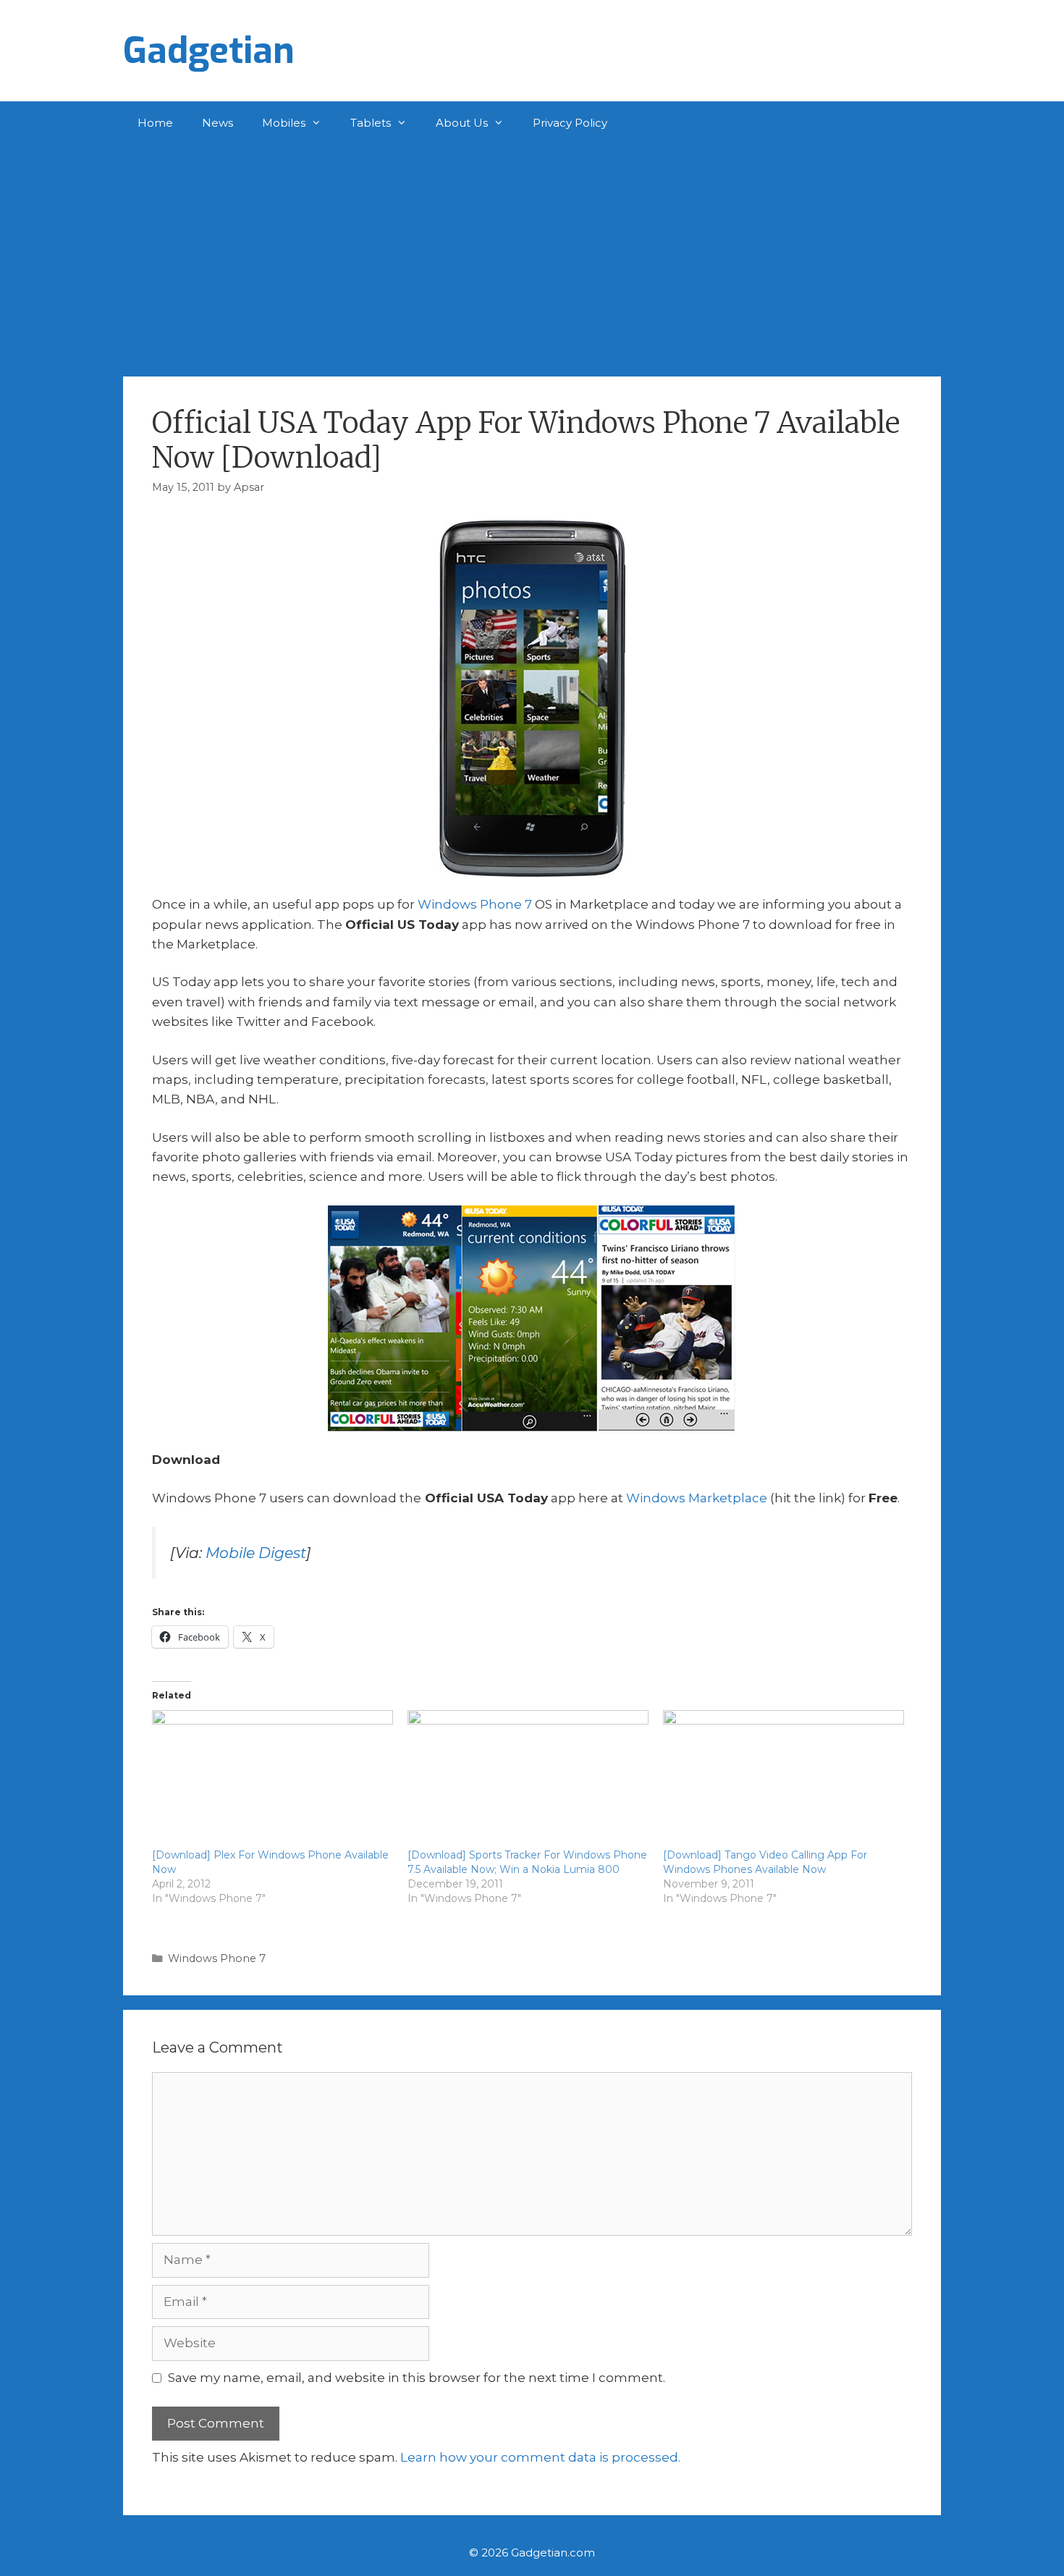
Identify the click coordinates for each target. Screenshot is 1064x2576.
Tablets (371, 123)
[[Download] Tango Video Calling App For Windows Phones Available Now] (784, 1779)
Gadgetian (209, 51)
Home (155, 123)
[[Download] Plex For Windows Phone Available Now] (273, 1779)
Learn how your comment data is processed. (540, 2457)
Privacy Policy (570, 123)
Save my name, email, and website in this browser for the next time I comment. (417, 2378)
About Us (462, 123)
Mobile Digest (256, 1553)
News (218, 123)
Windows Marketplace (697, 1498)
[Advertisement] (532, 253)
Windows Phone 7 (475, 904)
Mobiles (284, 123)
